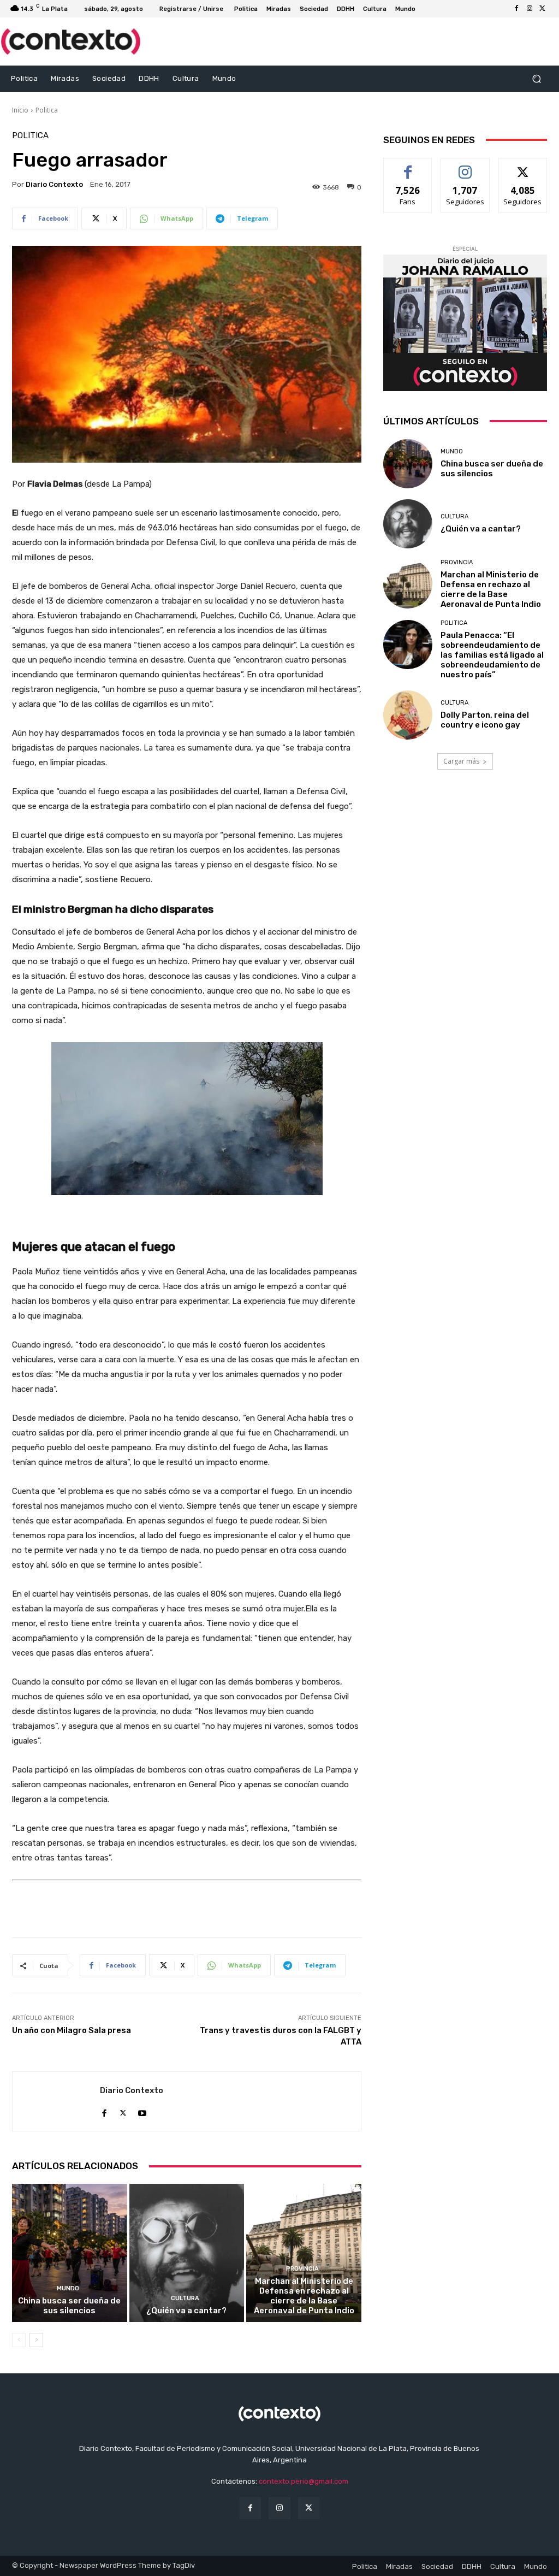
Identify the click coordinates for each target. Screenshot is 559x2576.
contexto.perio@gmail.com (304, 2481)
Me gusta (408, 166)
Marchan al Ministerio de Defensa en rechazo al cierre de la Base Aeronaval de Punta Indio (304, 2296)
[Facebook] (516, 9)
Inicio (20, 110)
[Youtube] (142, 2110)
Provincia (302, 2269)
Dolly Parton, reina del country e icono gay (485, 720)
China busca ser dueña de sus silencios (69, 2306)
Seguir (465, 166)
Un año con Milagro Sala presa (72, 2030)
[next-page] (36, 2340)
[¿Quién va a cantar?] (187, 2253)
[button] (536, 78)
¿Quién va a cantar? (186, 2311)
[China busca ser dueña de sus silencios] (70, 2253)
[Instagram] (530, 9)
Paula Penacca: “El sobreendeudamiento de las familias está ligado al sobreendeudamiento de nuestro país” (492, 655)
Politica (47, 110)
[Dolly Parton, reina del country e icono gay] (408, 715)
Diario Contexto (54, 184)
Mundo (68, 2288)
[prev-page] (19, 2340)
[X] (543, 9)
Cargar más (461, 761)
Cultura (185, 2298)
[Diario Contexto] (56, 2101)
